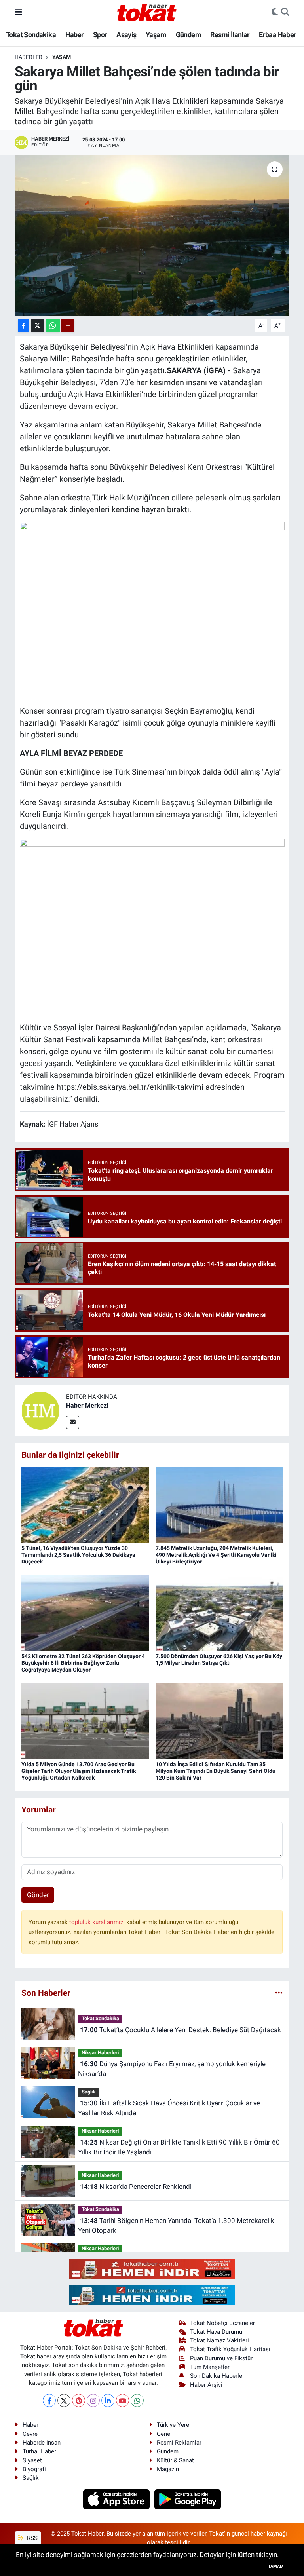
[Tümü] (279, 1993)
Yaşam (156, 35)
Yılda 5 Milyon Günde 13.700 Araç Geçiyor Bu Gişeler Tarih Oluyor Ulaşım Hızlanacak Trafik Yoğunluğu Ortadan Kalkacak (79, 1771)
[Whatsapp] (137, 2400)
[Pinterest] (79, 2400)
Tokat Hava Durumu (216, 2332)
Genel (164, 2434)
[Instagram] (93, 2400)
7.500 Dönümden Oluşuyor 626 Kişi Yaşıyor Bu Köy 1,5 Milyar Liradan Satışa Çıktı (219, 1659)
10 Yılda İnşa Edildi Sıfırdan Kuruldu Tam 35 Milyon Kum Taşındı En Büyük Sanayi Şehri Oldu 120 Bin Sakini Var (216, 1771)
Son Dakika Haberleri (218, 2376)
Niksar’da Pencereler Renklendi (136, 2187)
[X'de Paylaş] (38, 326)
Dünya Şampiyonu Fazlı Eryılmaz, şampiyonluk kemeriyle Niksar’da (172, 2069)
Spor (100, 35)
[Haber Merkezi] (40, 1410)
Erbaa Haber (277, 35)
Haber (75, 35)
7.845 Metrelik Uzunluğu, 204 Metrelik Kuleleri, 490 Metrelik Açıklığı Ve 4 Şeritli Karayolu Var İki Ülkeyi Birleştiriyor (216, 1555)
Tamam (276, 2566)
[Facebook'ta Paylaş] (23, 326)
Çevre (30, 2434)
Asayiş (126, 35)
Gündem (188, 35)
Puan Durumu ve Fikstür (221, 2358)
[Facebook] (49, 2400)
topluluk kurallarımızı (98, 1922)
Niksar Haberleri (100, 2053)
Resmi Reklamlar (179, 2443)
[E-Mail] (73, 1422)
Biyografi (34, 2469)
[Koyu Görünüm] (275, 12)
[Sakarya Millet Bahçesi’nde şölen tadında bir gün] (152, 235)
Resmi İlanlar (230, 35)
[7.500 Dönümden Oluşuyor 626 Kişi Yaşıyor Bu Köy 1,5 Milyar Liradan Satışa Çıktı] (219, 1613)
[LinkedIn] (108, 2400)
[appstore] (117, 2498)
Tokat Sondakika (31, 35)
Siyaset (32, 2460)
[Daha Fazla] (68, 326)
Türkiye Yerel (174, 2425)
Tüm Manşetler (210, 2367)
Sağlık (89, 2092)
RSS (31, 2538)
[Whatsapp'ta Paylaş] (53, 326)
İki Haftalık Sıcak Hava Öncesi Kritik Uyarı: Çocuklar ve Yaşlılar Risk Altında (169, 2108)
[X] (64, 2400)
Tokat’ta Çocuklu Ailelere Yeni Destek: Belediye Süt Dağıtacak (180, 2030)
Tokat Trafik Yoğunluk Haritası (230, 2349)
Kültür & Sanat (175, 2460)
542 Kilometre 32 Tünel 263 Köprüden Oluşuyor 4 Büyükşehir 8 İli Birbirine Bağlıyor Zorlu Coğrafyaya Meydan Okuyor (83, 1663)
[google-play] (188, 2498)
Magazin (168, 2469)
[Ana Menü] (18, 12)
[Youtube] (123, 2400)
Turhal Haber (39, 2451)
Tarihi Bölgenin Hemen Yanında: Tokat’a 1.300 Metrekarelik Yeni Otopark (176, 2226)
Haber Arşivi (206, 2385)
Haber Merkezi (87, 1405)
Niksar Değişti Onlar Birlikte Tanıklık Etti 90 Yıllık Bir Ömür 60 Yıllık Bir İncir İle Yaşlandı (179, 2147)
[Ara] (285, 12)
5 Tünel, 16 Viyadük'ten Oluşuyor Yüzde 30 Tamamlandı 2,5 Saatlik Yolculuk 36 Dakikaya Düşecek (78, 1555)
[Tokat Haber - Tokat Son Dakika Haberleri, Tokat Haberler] (147, 11)
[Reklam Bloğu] (152, 2268)
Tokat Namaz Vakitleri (219, 2340)
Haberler (28, 57)
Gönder (38, 1895)
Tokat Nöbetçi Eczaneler (222, 2323)
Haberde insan (42, 2443)
